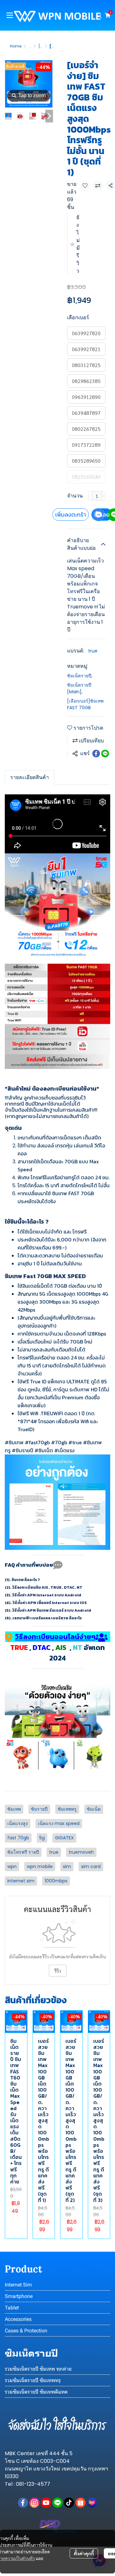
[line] (57, 2503)
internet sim (21, 1881)
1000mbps (56, 1881)
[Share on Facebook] (96, 754)
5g (42, 1838)
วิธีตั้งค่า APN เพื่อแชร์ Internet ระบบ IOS (50, 1603)
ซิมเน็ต (46, 1450)
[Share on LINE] (105, 754)
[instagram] (34, 2503)
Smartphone (19, 2296)
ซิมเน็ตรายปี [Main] (79, 688)
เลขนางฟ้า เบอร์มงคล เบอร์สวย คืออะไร (47, 1618)
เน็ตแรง (66, 1450)
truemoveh (81, 1852)
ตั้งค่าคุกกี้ (84, 2553)
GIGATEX (64, 1838)
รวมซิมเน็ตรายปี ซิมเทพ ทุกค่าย (38, 2369)
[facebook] (23, 2503)
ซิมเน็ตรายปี (80, 676)
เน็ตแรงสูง (18, 1823)
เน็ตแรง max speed (59, 1823)
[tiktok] (69, 2503)
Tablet (12, 2308)
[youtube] (46, 2503)
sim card (91, 1866)
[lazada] (92, 2503)
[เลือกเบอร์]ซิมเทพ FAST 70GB (85, 704)
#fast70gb (37, 1442)
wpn (12, 1866)
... (30, 46)
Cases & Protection (26, 2331)
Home (16, 46)
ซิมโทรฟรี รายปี (23, 1852)
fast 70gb (18, 1838)
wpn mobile (40, 1866)
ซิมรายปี (24, 1450)
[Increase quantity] (104, 496)
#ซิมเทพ (14, 1442)
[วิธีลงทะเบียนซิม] (57, 1709)
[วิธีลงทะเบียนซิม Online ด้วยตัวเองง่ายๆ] (57, 1755)
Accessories (18, 2319)
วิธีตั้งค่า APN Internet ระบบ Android (47, 1595)
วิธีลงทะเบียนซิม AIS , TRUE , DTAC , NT (47, 1587)
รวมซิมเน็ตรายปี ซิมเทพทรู (33, 2380)
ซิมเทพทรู (67, 1809)
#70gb (59, 1442)
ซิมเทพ (14, 1809)
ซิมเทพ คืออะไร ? (26, 1580)
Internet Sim (18, 2285)
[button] (99, 15)
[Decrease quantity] (90, 496)
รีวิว (58, 1971)
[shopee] (80, 2503)
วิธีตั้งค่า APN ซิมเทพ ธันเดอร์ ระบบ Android (52, 1610)
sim (67, 1866)
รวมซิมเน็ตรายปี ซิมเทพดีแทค (36, 2392)
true (93, 651)
